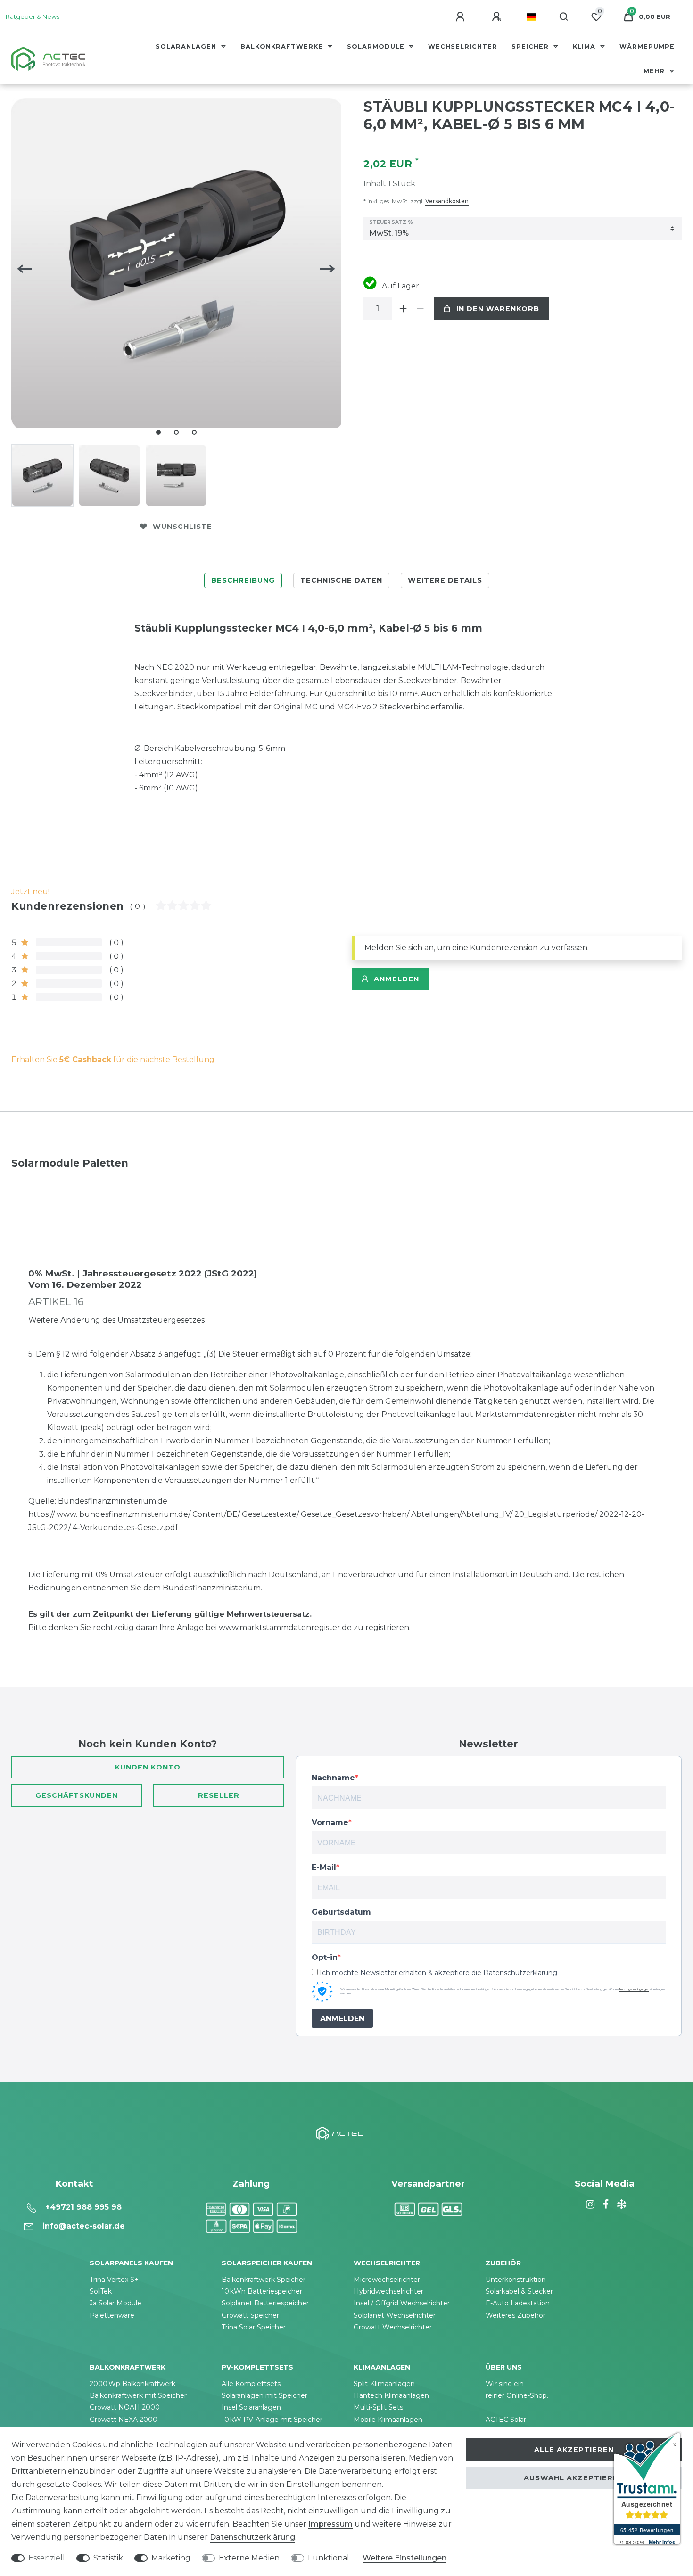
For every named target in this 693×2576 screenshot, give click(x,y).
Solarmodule (377, 46)
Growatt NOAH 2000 (125, 2407)
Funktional (329, 2558)
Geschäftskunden (77, 1795)
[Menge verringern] (420, 309)
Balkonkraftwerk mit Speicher (138, 2395)
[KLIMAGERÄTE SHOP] (620, 2205)
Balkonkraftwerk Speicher (264, 2280)
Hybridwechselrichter (388, 2291)
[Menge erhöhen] (403, 309)
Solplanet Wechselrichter (395, 2315)
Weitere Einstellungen (404, 2558)
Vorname (330, 1823)
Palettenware (112, 2315)
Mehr (655, 71)
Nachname (333, 1778)
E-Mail (324, 1867)
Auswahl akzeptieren (574, 2478)
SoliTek (101, 2291)
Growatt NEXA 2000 (124, 2420)
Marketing (171, 2558)
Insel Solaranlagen (251, 2407)
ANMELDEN (342, 2019)
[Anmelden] (462, 17)
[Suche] (564, 17)
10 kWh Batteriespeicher (262, 2291)
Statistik (108, 2558)
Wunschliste (182, 527)
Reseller (219, 1795)
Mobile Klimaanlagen (388, 2420)
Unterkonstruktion (516, 2280)
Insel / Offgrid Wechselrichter (402, 2303)
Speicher (531, 46)
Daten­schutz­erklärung (252, 2537)
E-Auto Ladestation (518, 2303)
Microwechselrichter (387, 2280)
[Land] (532, 17)
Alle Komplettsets (251, 2384)
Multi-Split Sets (378, 2407)
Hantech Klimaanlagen (391, 2395)
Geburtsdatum (341, 1912)
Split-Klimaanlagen (384, 2384)
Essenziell (47, 2558)
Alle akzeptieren (574, 2450)
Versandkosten (447, 201)
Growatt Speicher (250, 2315)
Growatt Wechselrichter (393, 2327)
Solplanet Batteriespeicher (265, 2303)
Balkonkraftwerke (283, 46)
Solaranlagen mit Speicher (264, 2395)
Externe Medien (249, 2558)
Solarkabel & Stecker (519, 2291)
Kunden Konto (148, 1767)
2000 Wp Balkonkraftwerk (132, 2384)
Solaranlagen (187, 46)
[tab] (243, 580)
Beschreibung (243, 580)
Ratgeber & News (33, 17)
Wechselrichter (463, 46)
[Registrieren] (498, 17)
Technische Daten (341, 580)
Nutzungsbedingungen (634, 1989)
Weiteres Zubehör (516, 2315)
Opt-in (325, 1957)
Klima (585, 46)
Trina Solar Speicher (254, 2327)
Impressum (330, 2524)
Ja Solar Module (115, 2303)
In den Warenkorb (498, 309)
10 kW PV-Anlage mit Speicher (272, 2420)
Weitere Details (445, 580)
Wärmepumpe (647, 46)
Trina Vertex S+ (114, 2280)
